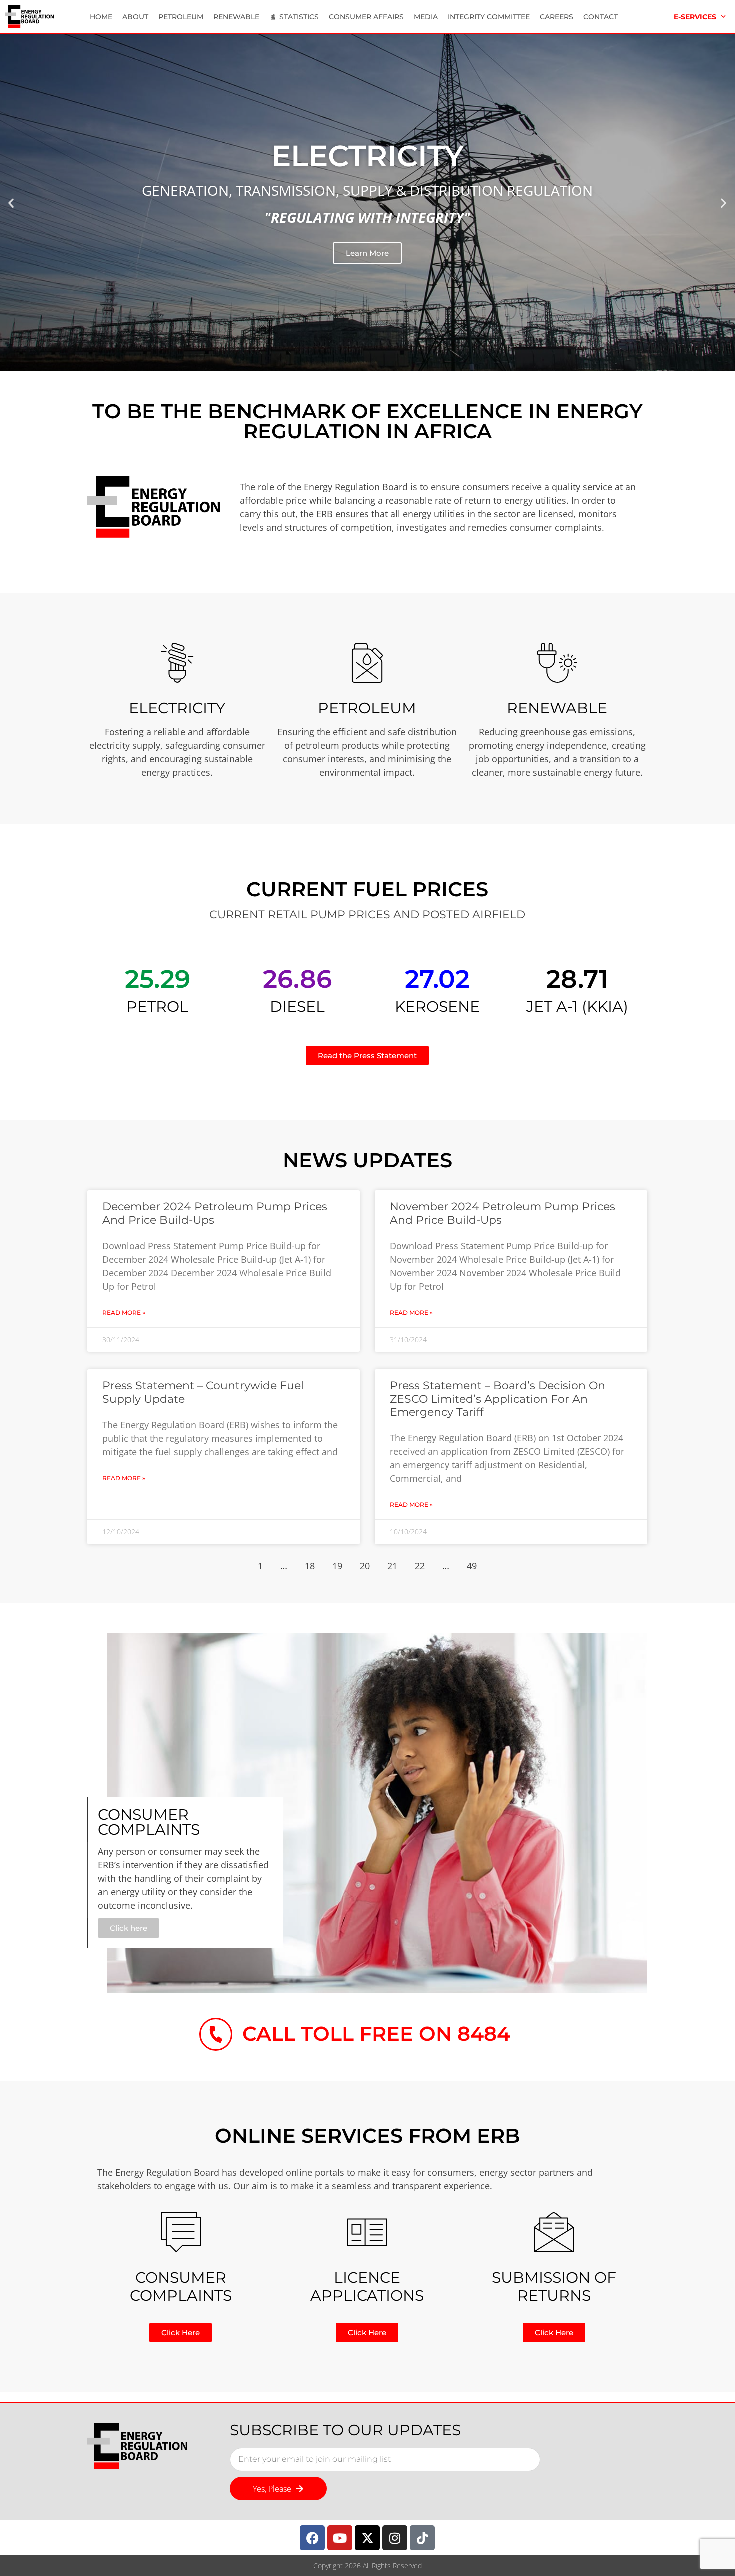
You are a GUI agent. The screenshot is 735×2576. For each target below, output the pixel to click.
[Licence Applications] (367, 2232)
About (135, 17)
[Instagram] (395, 2538)
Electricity (177, 708)
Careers (557, 17)
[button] (11, 202)
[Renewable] (557, 663)
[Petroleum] (367, 663)
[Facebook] (312, 2538)
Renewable (236, 17)
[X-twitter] (367, 2538)
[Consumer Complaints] (181, 2232)
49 (472, 1566)
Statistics (299, 17)
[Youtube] (340, 2538)
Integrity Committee (489, 17)
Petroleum (181, 17)
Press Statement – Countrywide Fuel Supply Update (203, 1392)
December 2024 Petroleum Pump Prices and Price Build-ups (215, 1213)
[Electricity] (177, 663)
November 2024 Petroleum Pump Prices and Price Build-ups (503, 1213)
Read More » (124, 1313)
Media (426, 17)
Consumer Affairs (366, 17)
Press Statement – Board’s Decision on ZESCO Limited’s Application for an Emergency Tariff (498, 1399)
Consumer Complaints (181, 2287)
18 (310, 1566)
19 (337, 1566)
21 (392, 1566)
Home (101, 17)
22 (420, 1566)
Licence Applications (367, 2287)
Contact (601, 17)
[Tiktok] (422, 2538)
